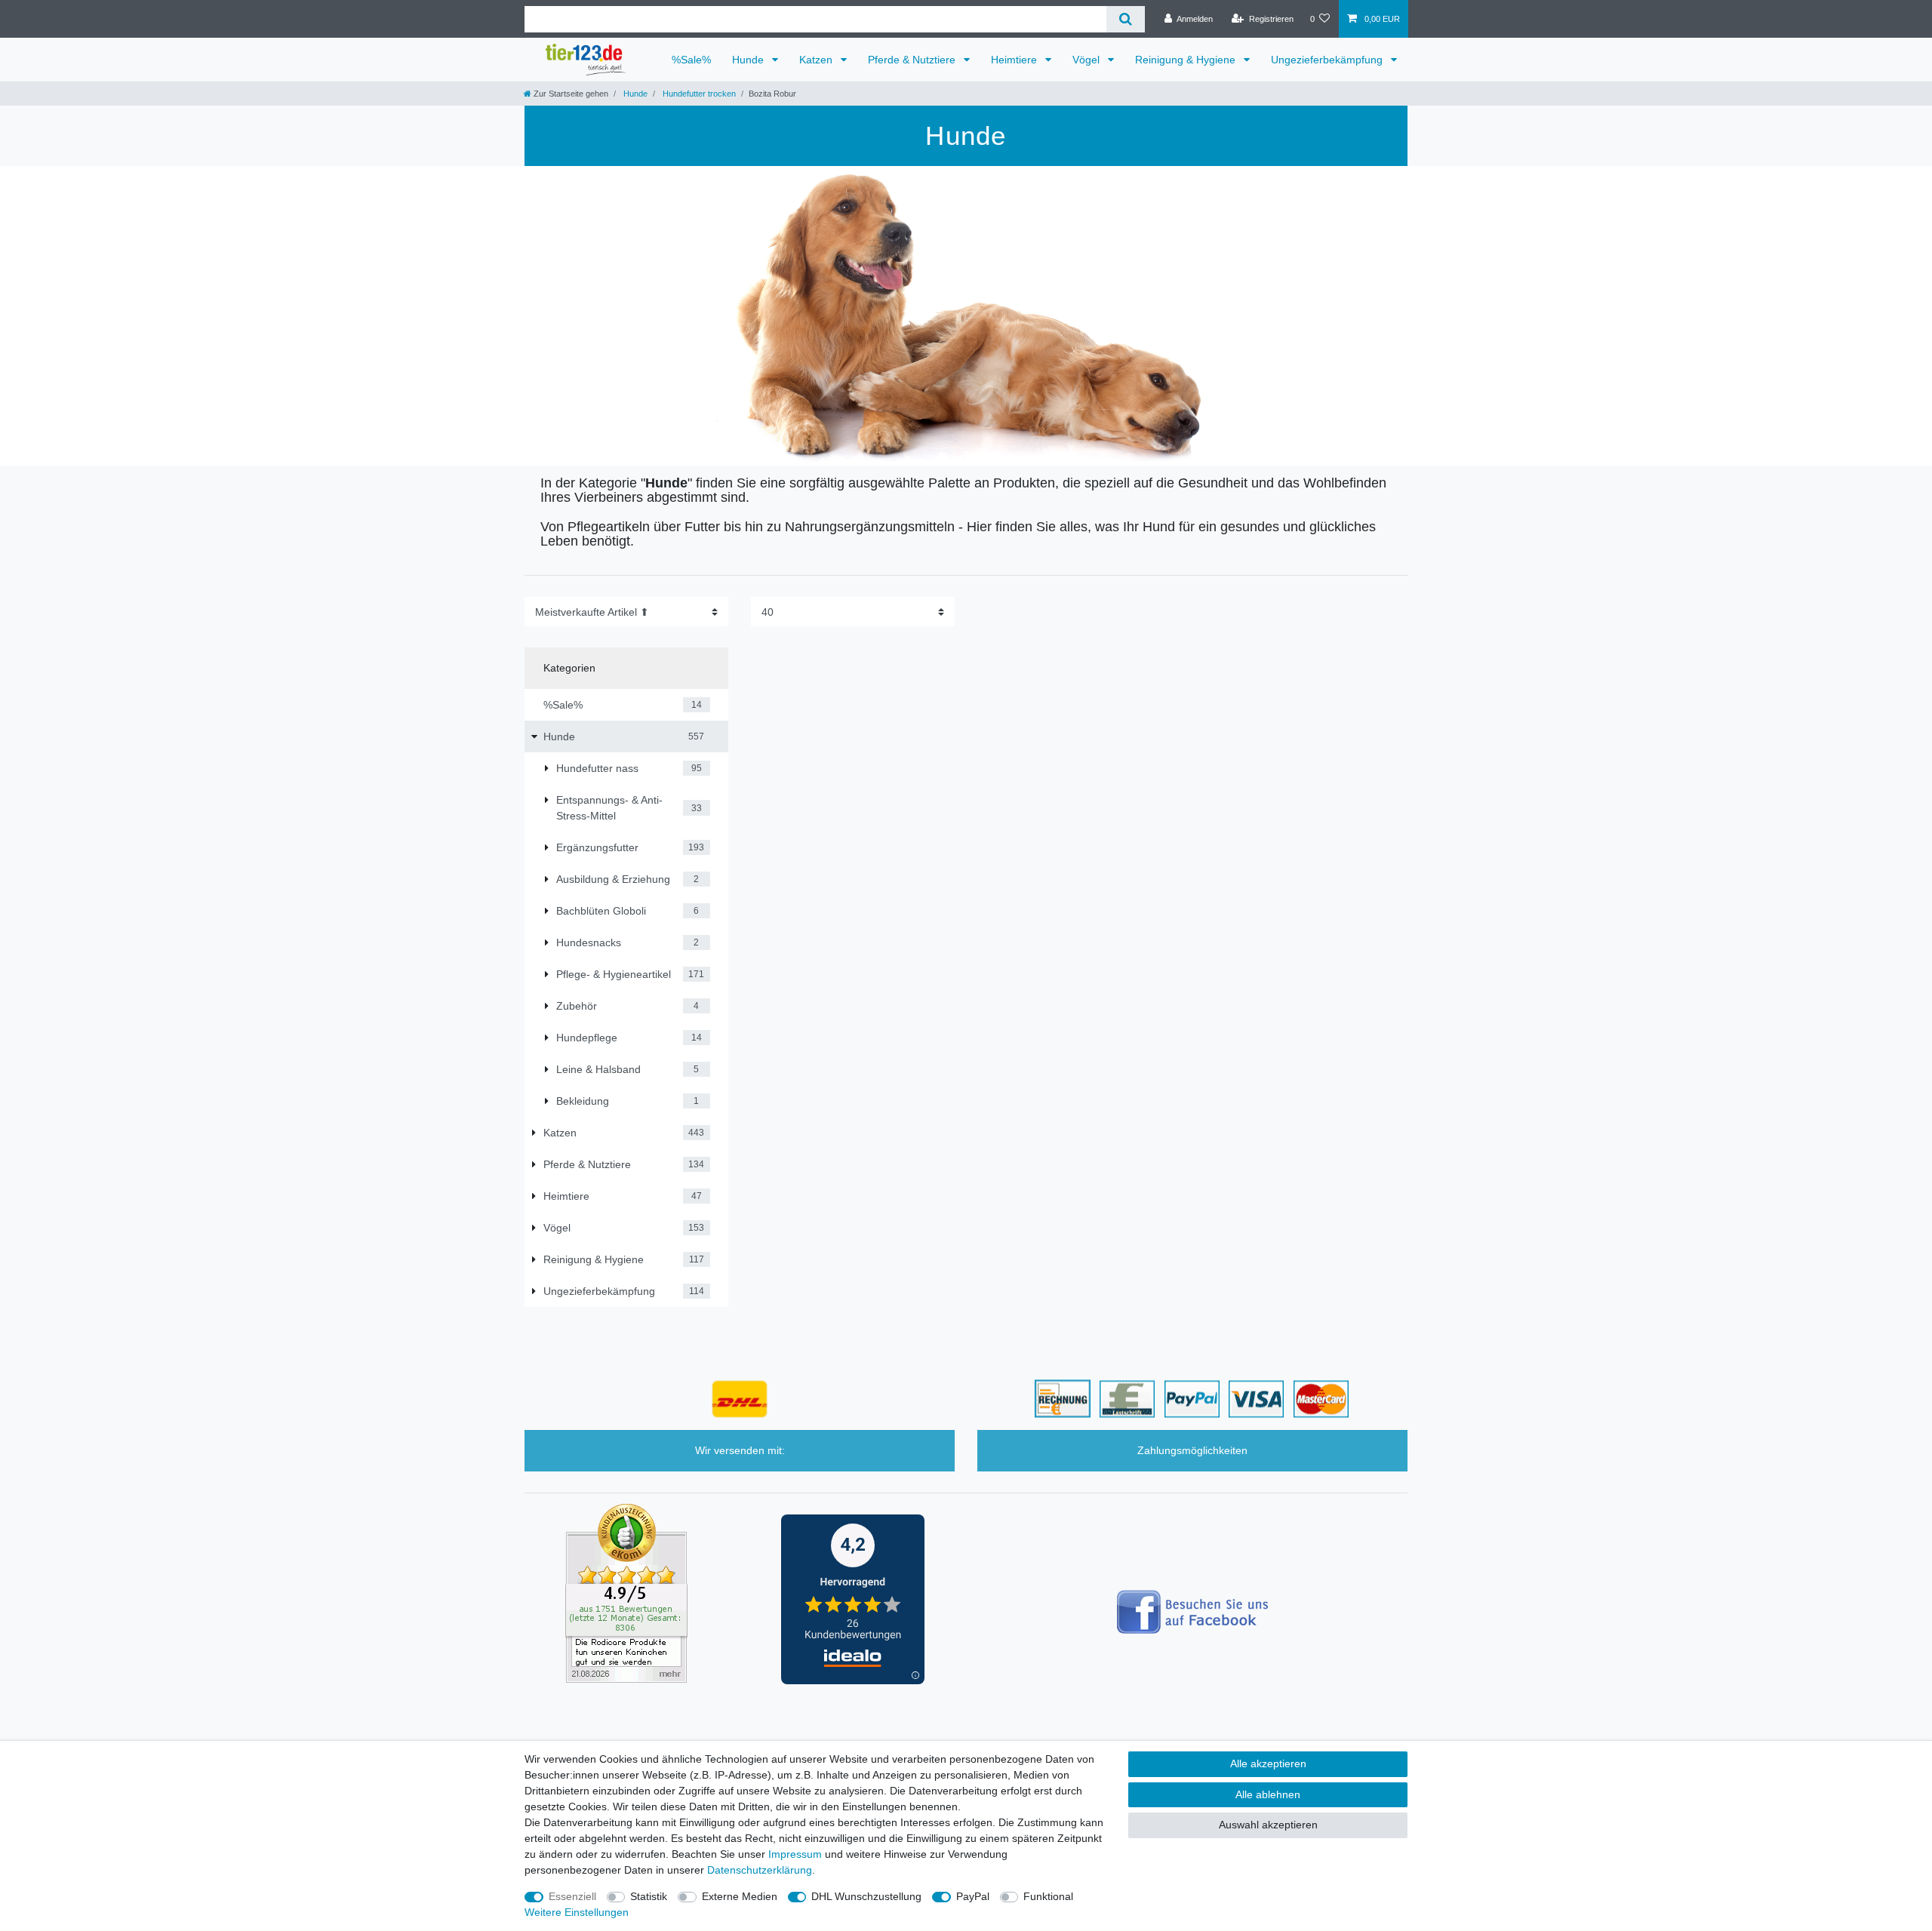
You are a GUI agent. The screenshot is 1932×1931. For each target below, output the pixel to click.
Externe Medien (740, 1896)
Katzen (817, 60)
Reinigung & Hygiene (1187, 60)
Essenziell (572, 1896)
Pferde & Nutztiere (913, 60)
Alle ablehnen (1268, 1794)
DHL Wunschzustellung (866, 1896)
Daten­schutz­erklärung (760, 1870)
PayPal (973, 1896)
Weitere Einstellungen (577, 1912)
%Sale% (691, 60)
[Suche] (1126, 19)
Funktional (1048, 1896)
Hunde (749, 60)
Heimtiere (1015, 60)
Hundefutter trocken (698, 94)
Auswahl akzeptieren (1268, 1825)
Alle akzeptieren (1268, 1763)
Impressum (795, 1854)
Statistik (649, 1896)
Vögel (1088, 60)
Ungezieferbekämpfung (1328, 60)
